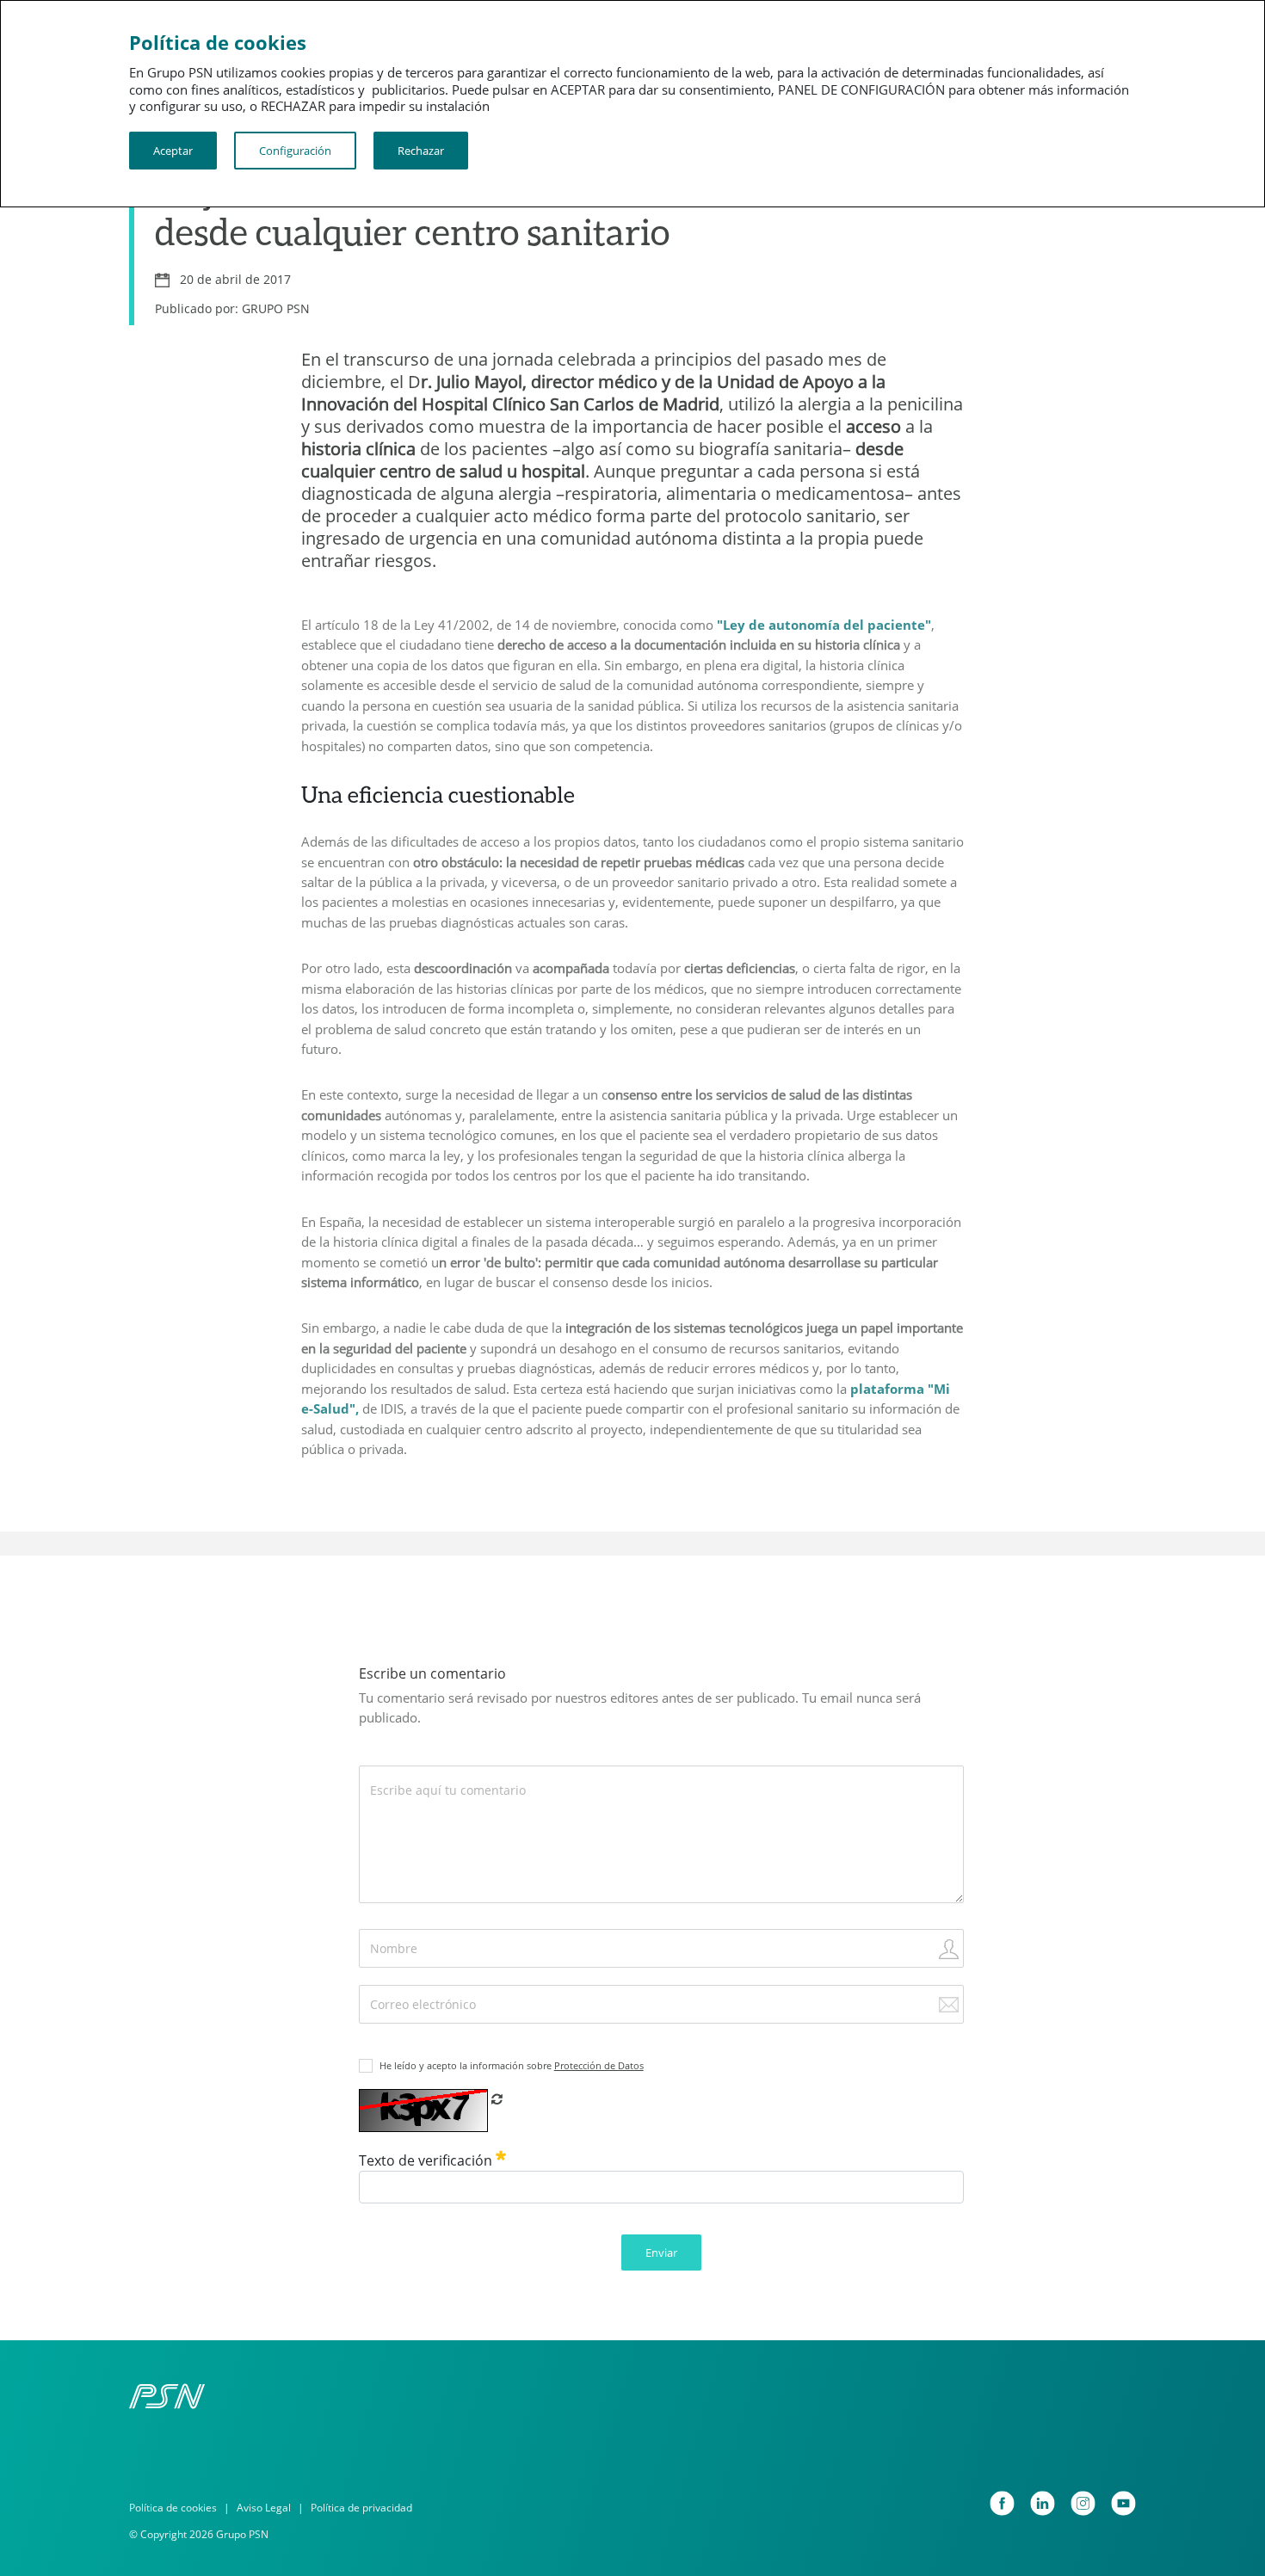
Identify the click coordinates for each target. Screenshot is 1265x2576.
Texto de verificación (427, 2160)
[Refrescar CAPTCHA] (497, 2098)
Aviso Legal (264, 2508)
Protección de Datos (599, 2065)
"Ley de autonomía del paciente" (824, 625)
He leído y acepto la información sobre (512, 2065)
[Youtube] (1123, 2503)
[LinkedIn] (1043, 2503)
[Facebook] (1002, 2503)
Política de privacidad (361, 2508)
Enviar (661, 2252)
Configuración (295, 151)
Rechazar (421, 151)
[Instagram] (1083, 2503)
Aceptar (173, 151)
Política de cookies (173, 2508)
